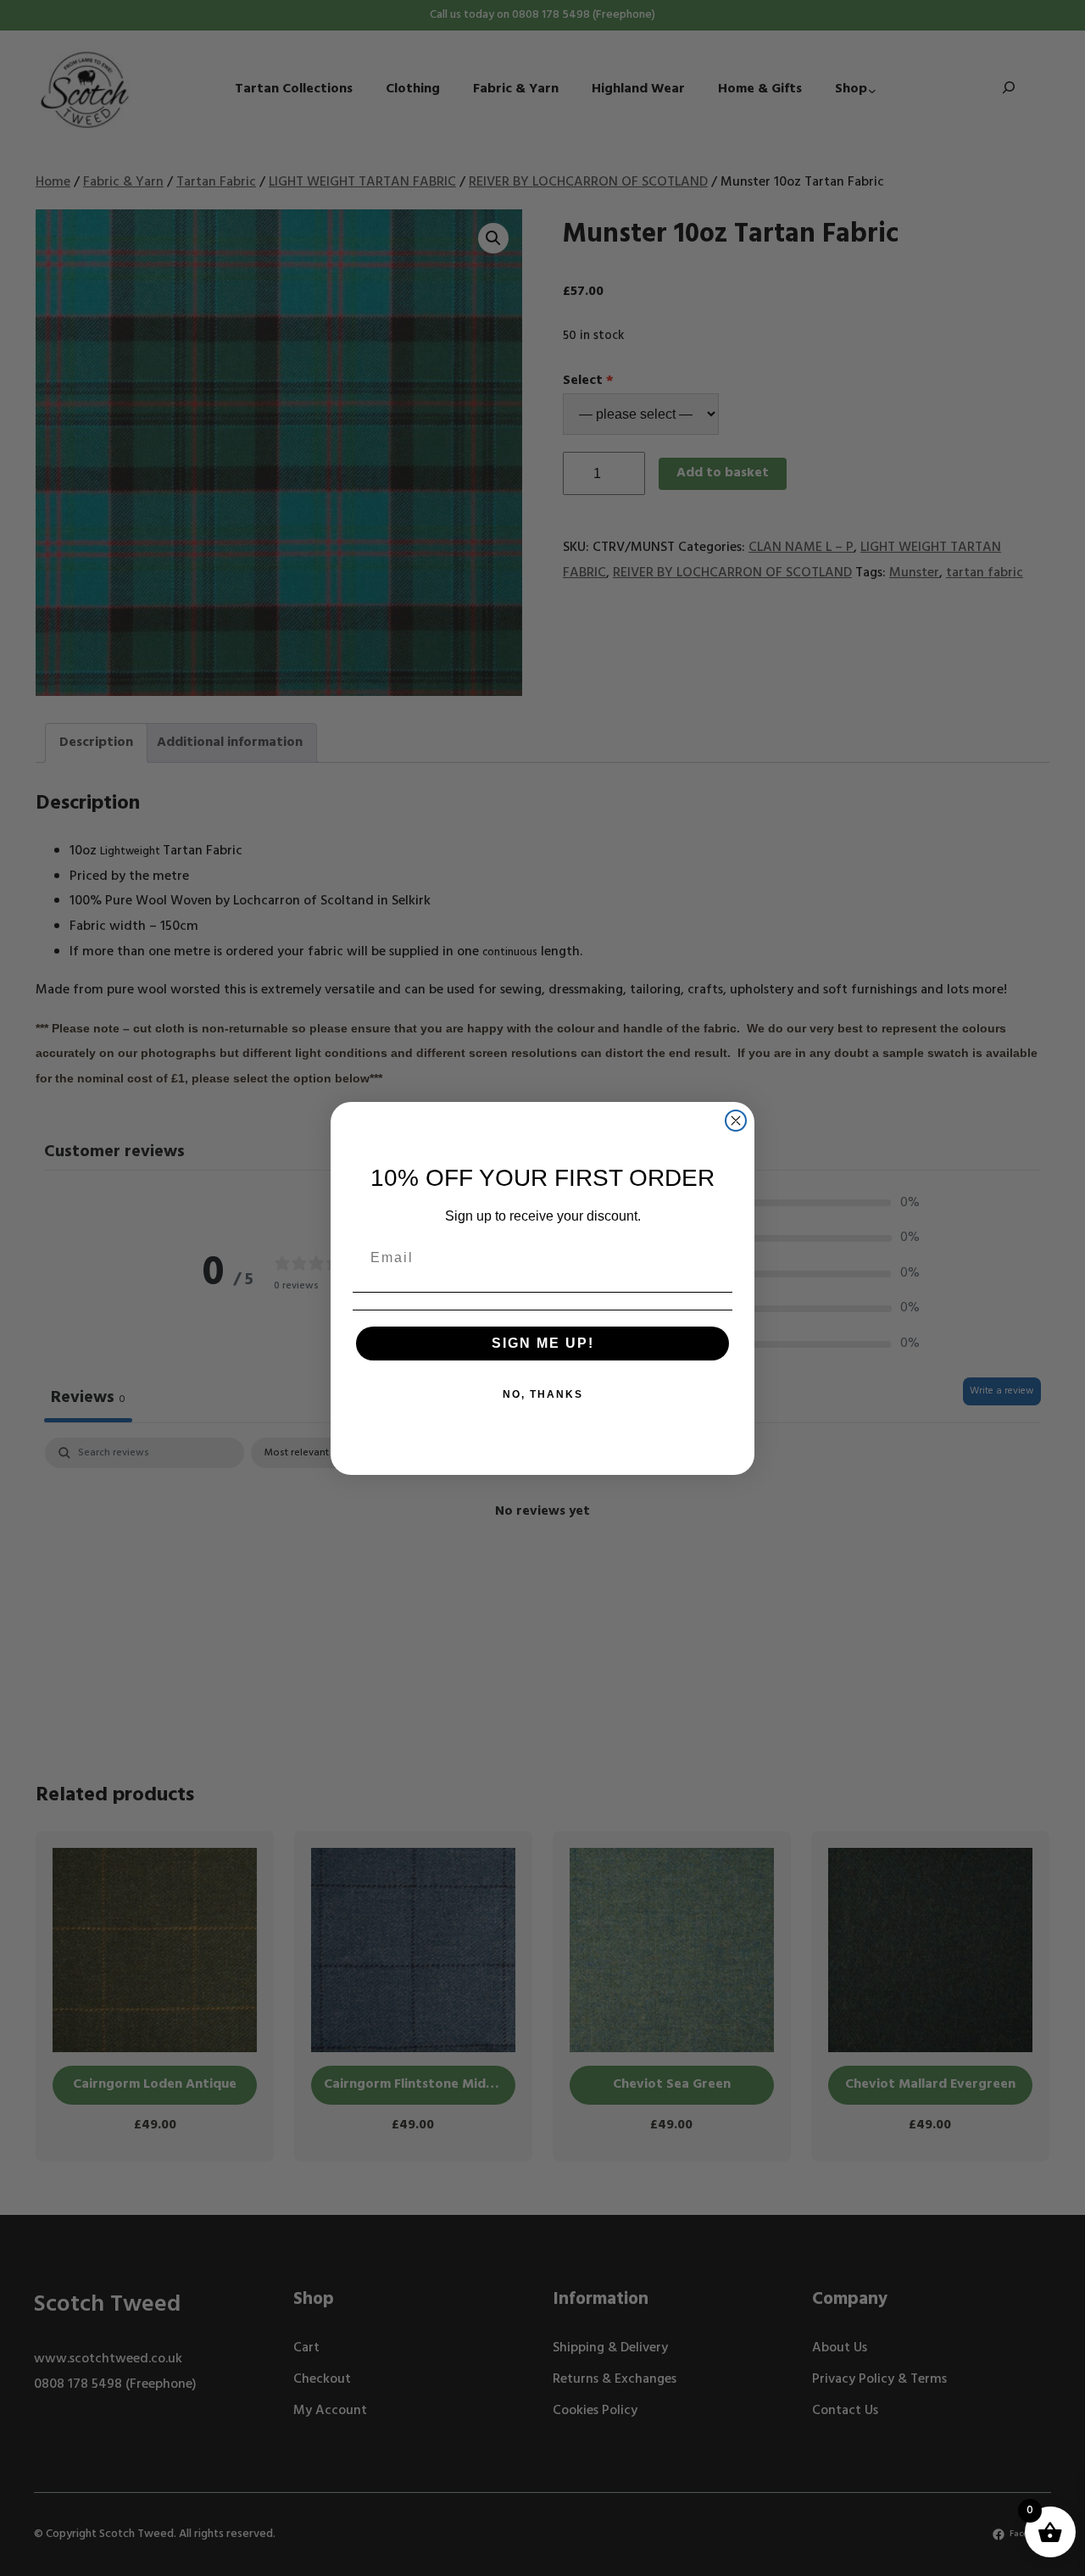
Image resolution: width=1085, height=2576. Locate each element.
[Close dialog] (736, 1121)
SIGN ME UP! (543, 1343)
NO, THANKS (543, 1394)
